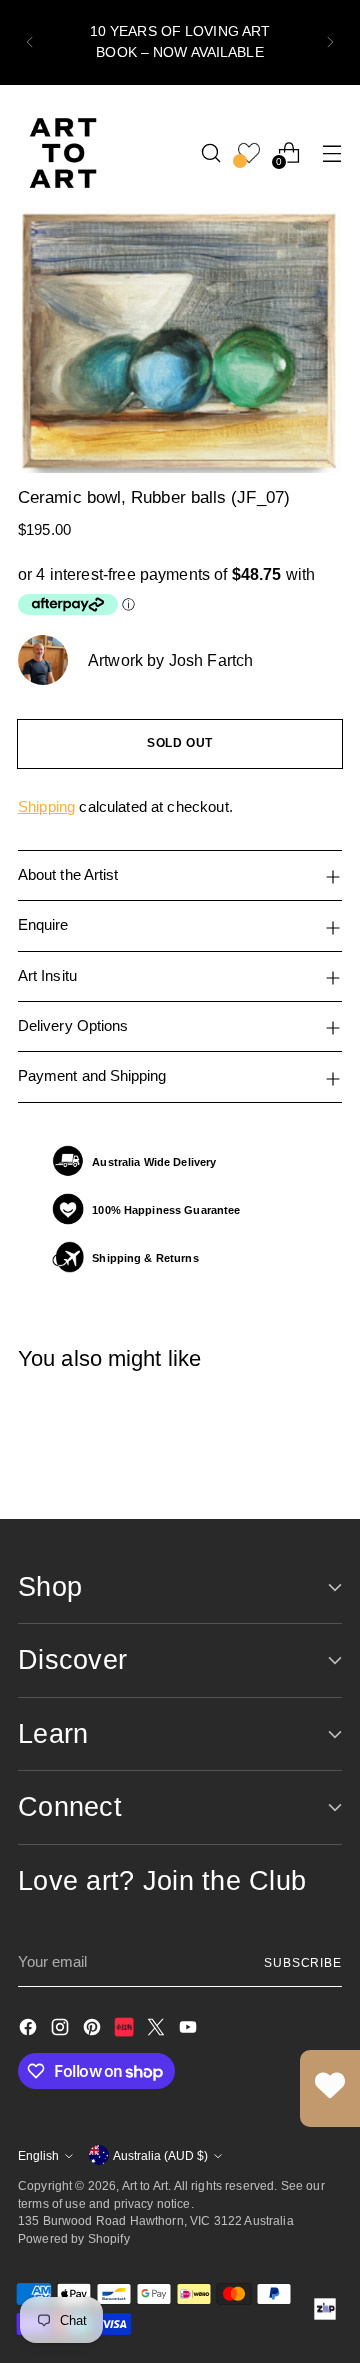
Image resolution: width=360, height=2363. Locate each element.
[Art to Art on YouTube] (190, 2030)
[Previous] (30, 42)
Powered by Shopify (74, 2238)
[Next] (330, 42)
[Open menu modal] (331, 152)
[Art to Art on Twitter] (158, 2030)
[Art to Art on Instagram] (62, 2030)
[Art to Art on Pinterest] (94, 2030)
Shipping (46, 806)
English (38, 2155)
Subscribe (303, 1962)
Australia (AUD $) (160, 2155)
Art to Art (145, 2185)
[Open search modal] (210, 152)
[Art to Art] (63, 153)
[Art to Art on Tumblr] (126, 2030)
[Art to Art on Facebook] (30, 2030)
